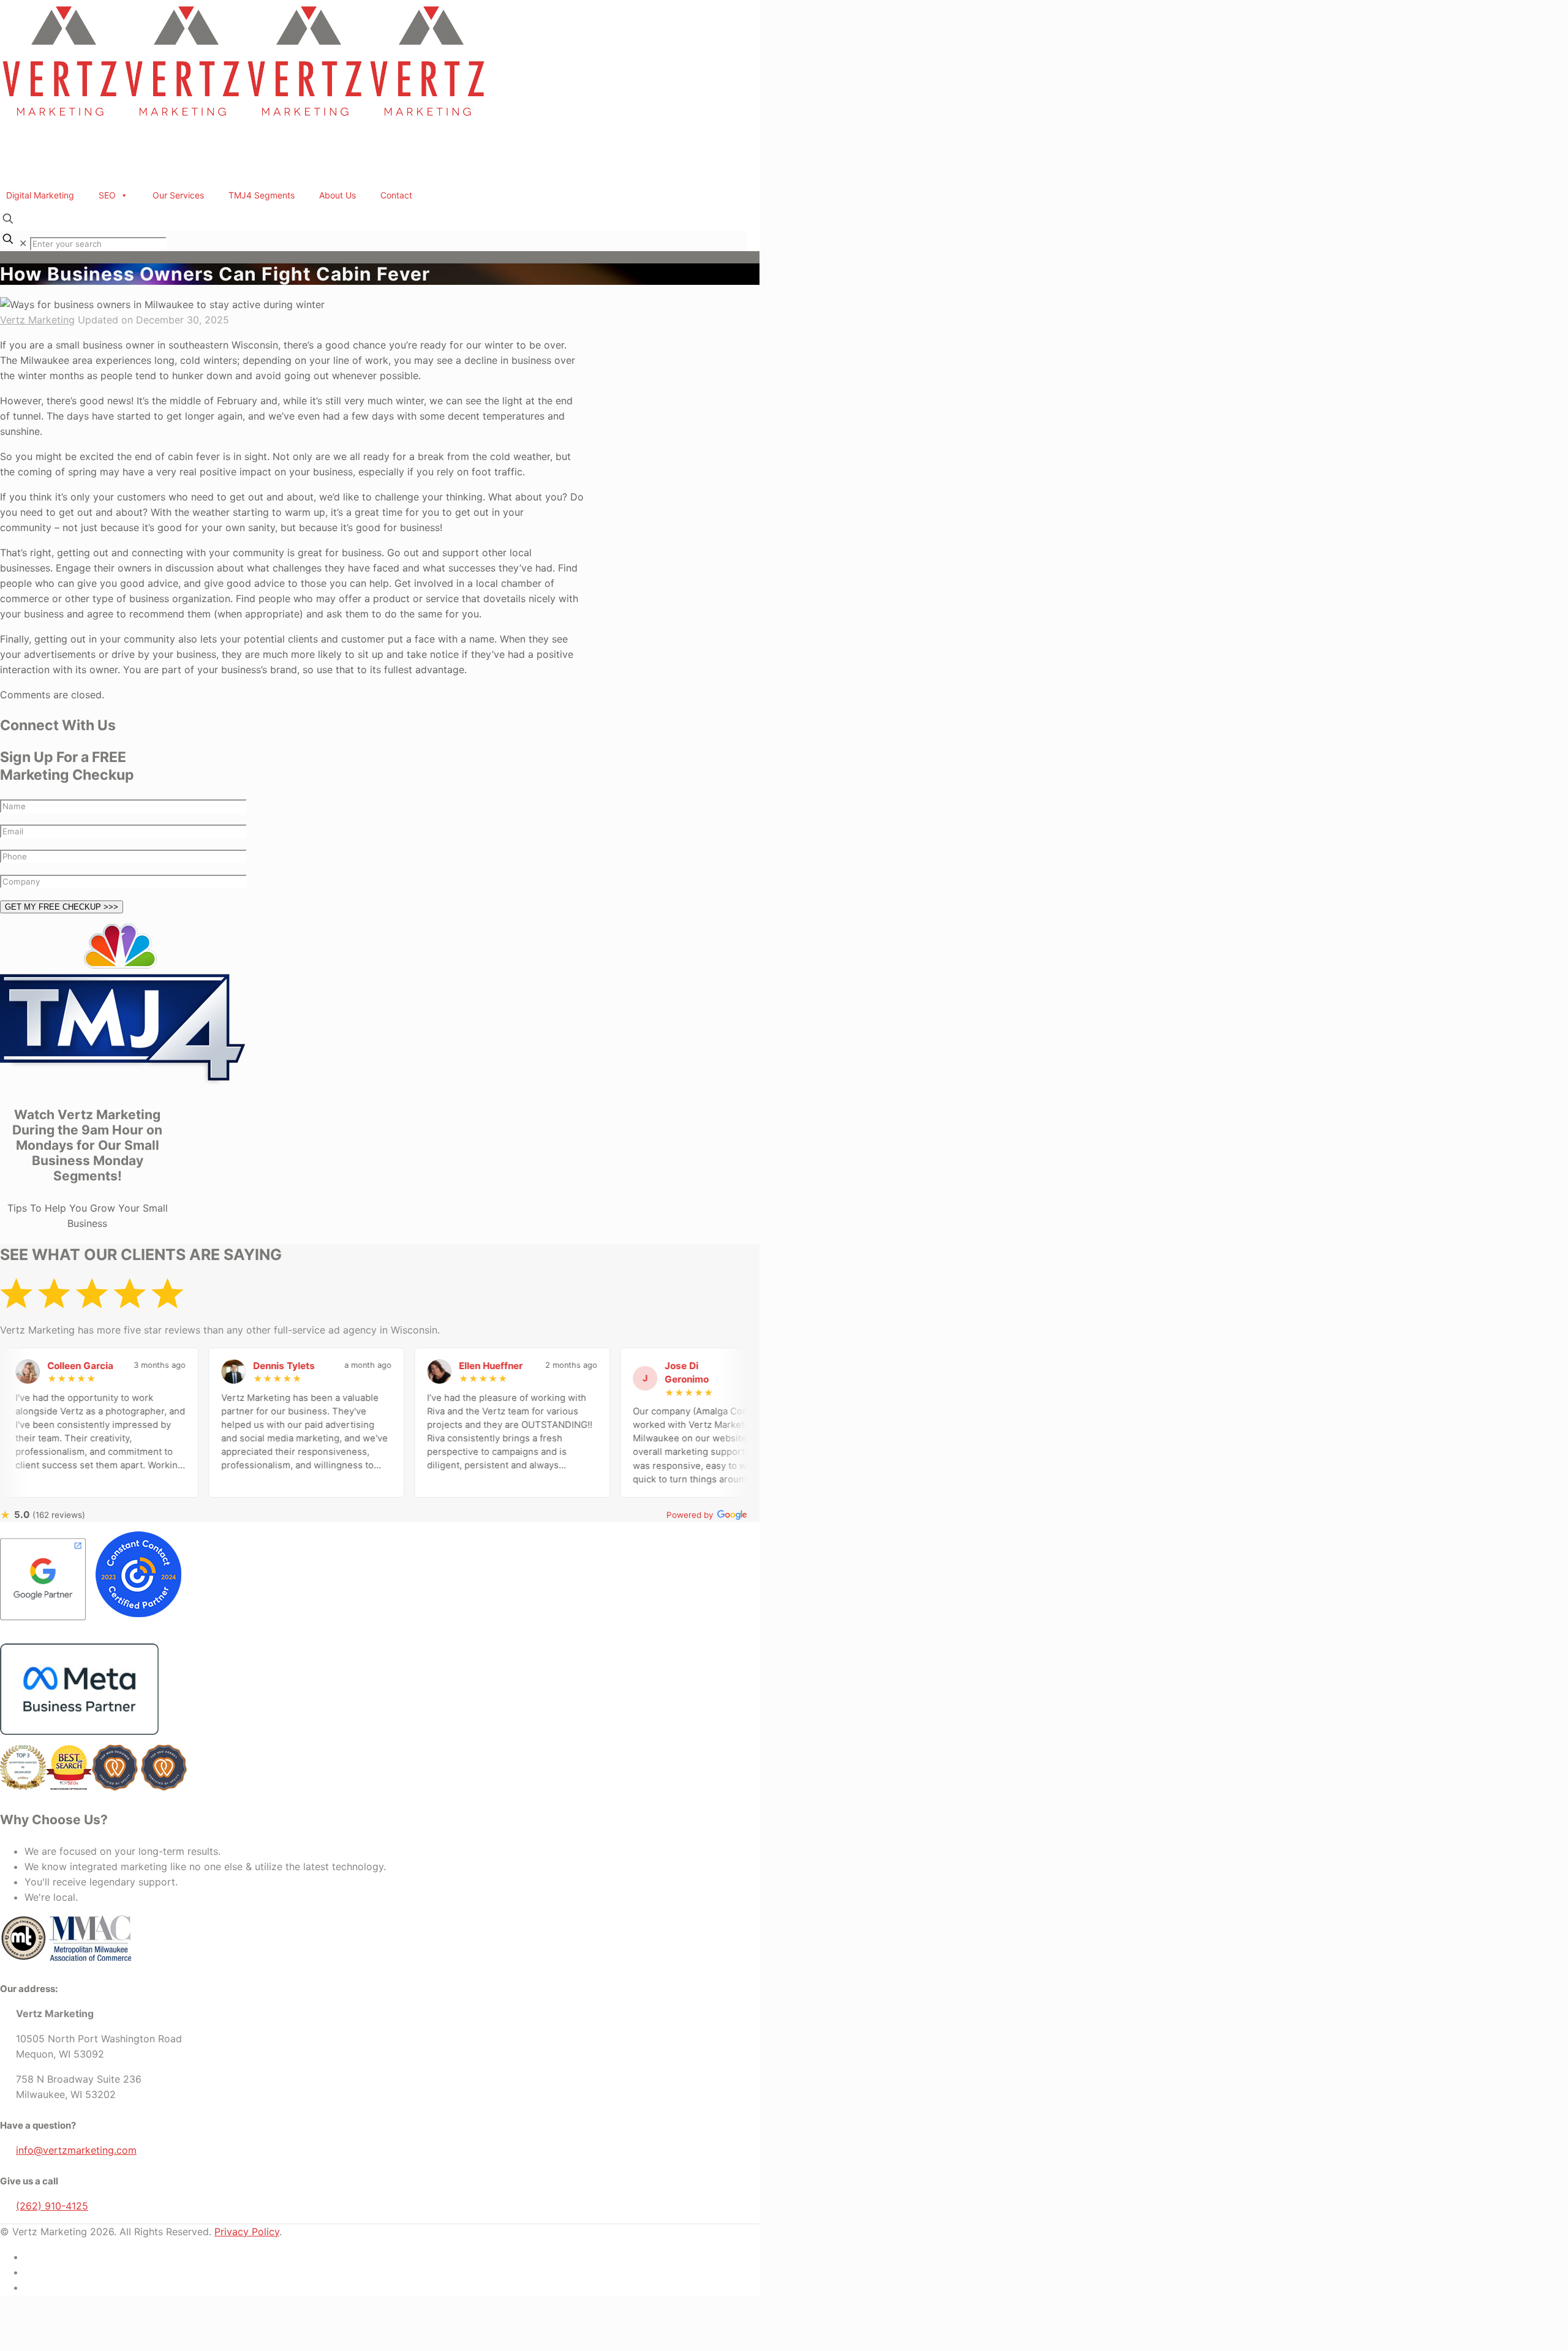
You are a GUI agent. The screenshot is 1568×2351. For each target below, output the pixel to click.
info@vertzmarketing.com (76, 2150)
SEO (107, 195)
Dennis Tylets (234, 1366)
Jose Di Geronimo (637, 1373)
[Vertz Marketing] (245, 119)
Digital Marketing (40, 195)
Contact (396, 195)
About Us (337, 195)
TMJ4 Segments (262, 195)
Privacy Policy (247, 2232)
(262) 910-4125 (52, 2206)
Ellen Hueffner (441, 1366)
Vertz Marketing (37, 320)
